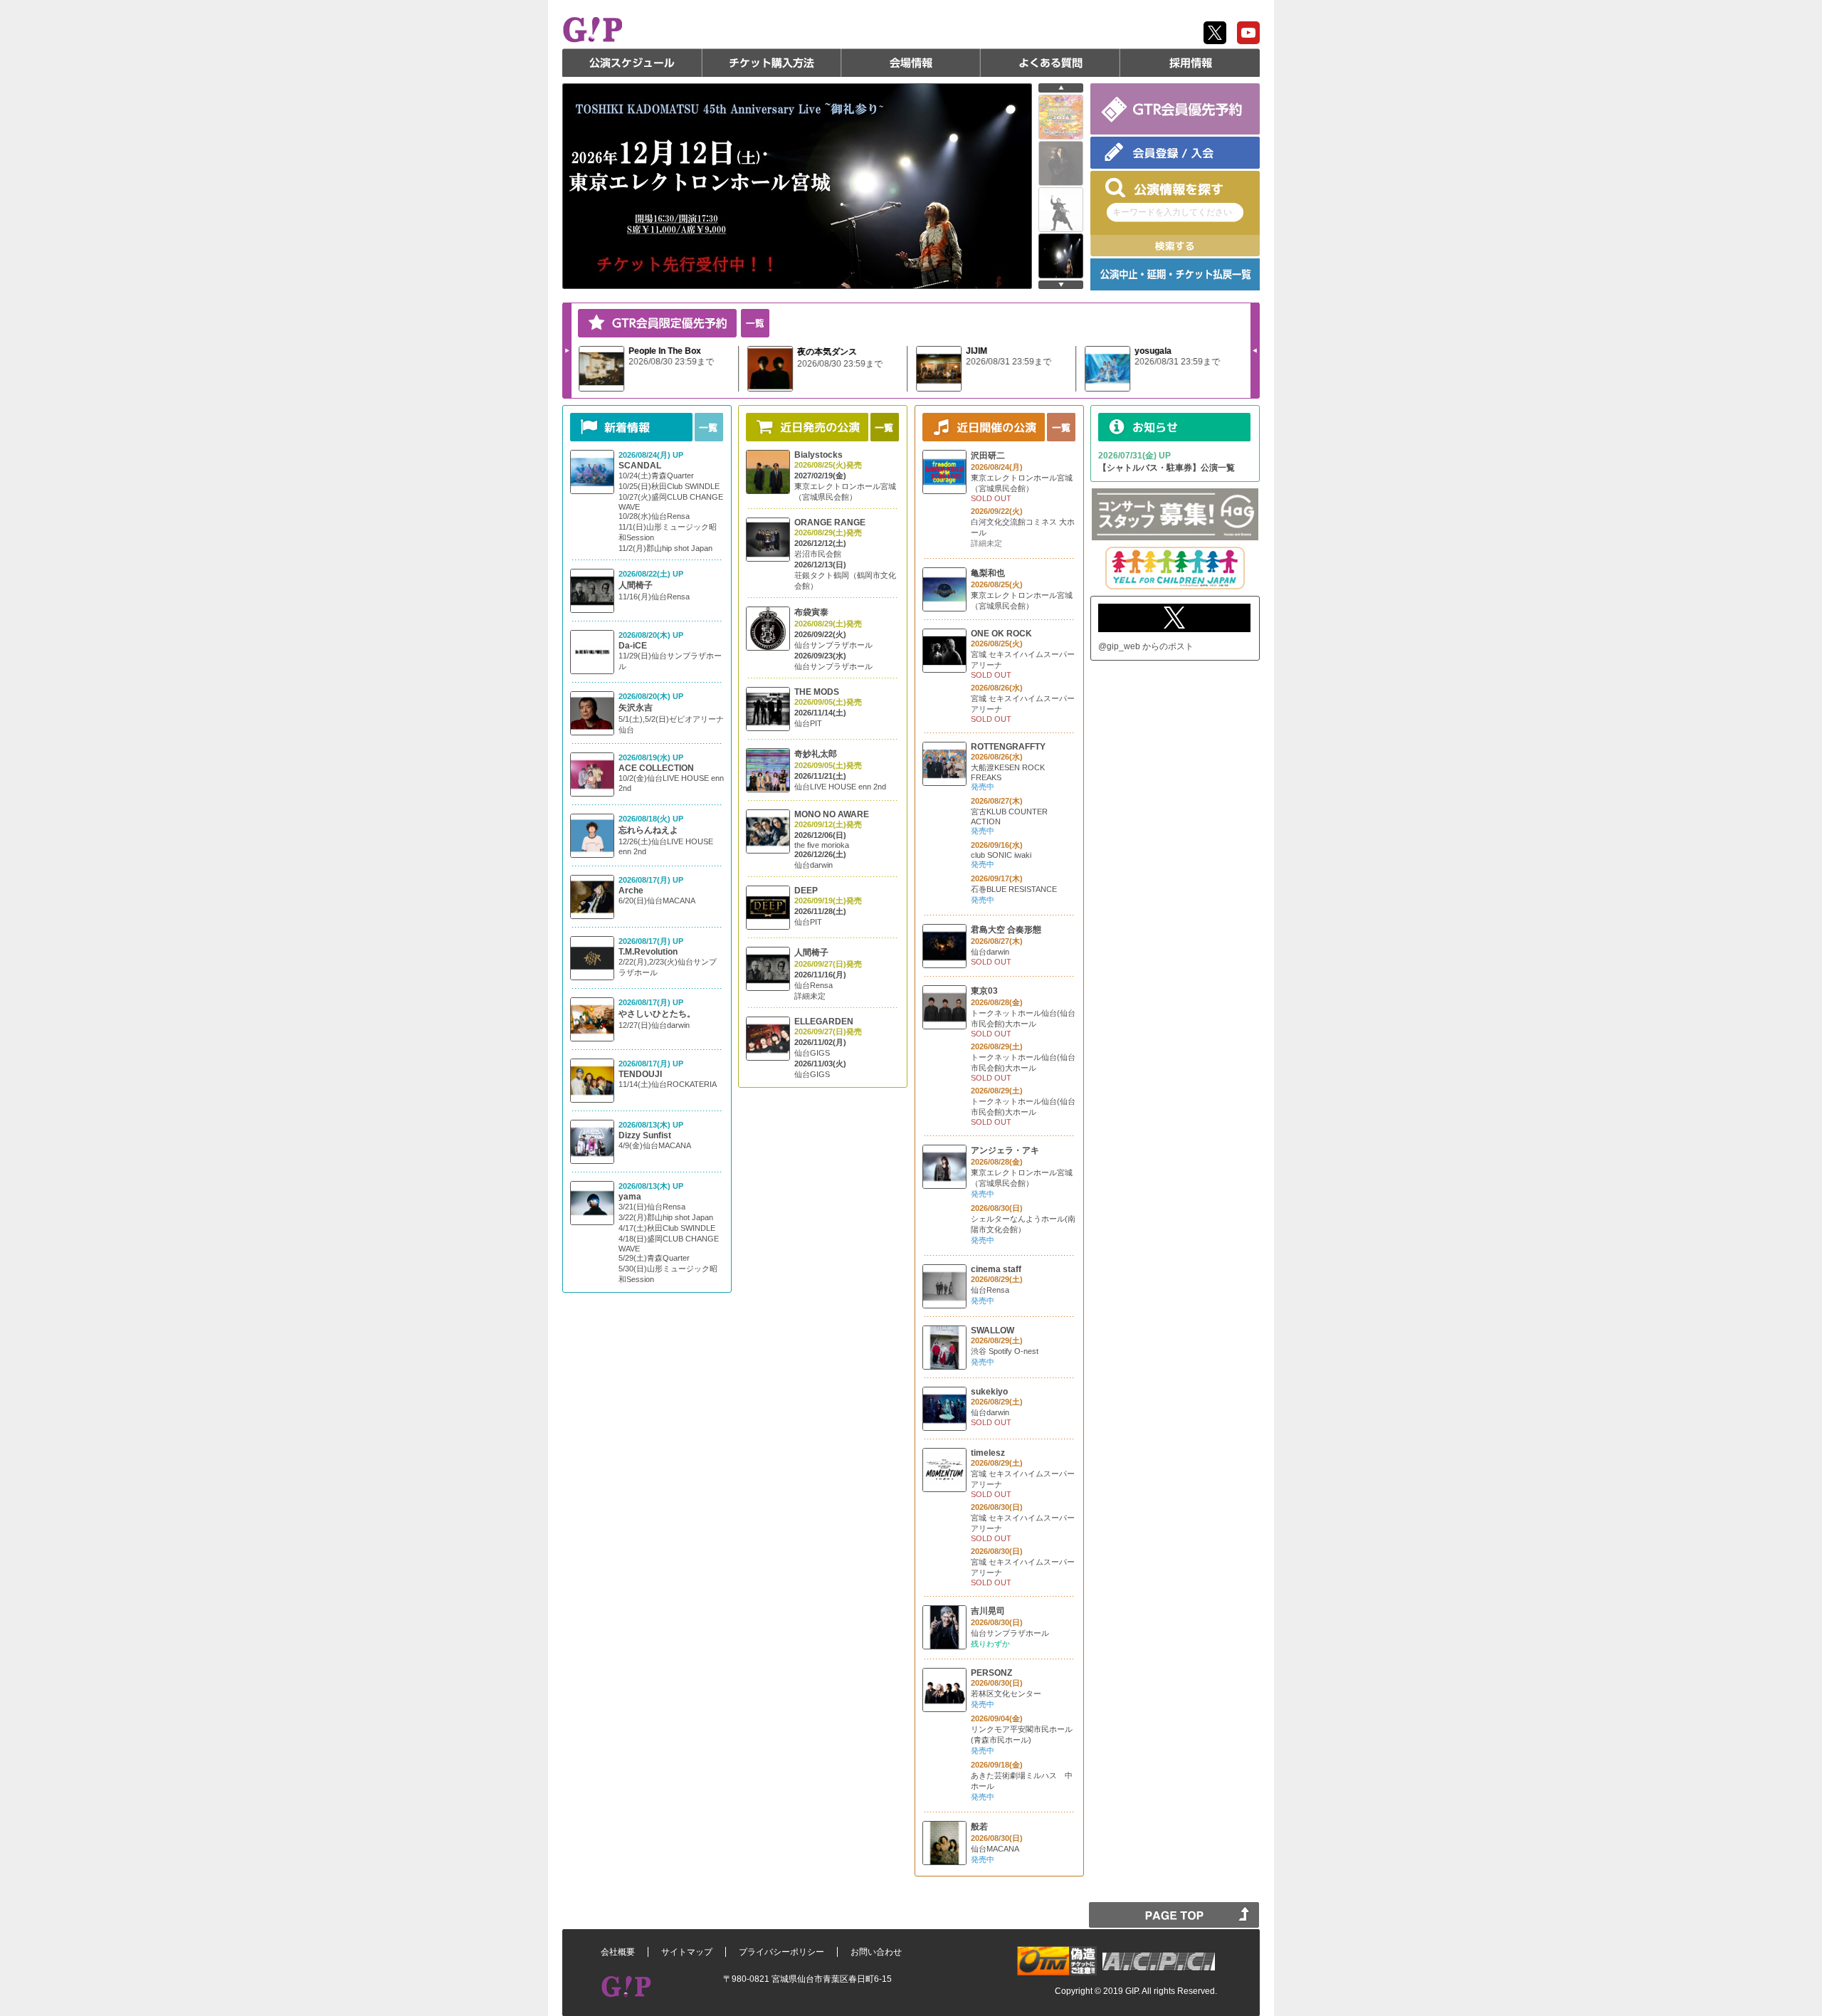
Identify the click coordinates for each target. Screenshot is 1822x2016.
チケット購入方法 (772, 63)
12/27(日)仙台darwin (654, 1025)
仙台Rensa (813, 985)
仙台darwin (813, 865)
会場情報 (911, 63)
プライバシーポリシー (781, 1952)
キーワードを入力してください (1172, 212)
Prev (1255, 350)
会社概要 (618, 1952)
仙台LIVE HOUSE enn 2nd (840, 787)
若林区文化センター (1006, 1694)
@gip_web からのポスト (1146, 646)
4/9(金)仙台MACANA (655, 1145)
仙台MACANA (995, 1849)
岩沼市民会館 (818, 554)
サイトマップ (687, 1952)
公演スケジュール (632, 63)
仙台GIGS (812, 1053)
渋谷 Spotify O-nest (1005, 1351)
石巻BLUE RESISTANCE (1014, 889)
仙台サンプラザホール (833, 645)
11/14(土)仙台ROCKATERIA (668, 1084)
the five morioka (822, 845)
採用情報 (1190, 63)
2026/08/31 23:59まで (1009, 362)
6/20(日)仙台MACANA (657, 901)
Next (567, 350)
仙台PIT (808, 723)
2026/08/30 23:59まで (671, 362)
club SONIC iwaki (1001, 855)
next (1061, 285)
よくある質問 (1050, 63)
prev (1061, 88)
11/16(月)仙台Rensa (654, 597)
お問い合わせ (876, 1952)
